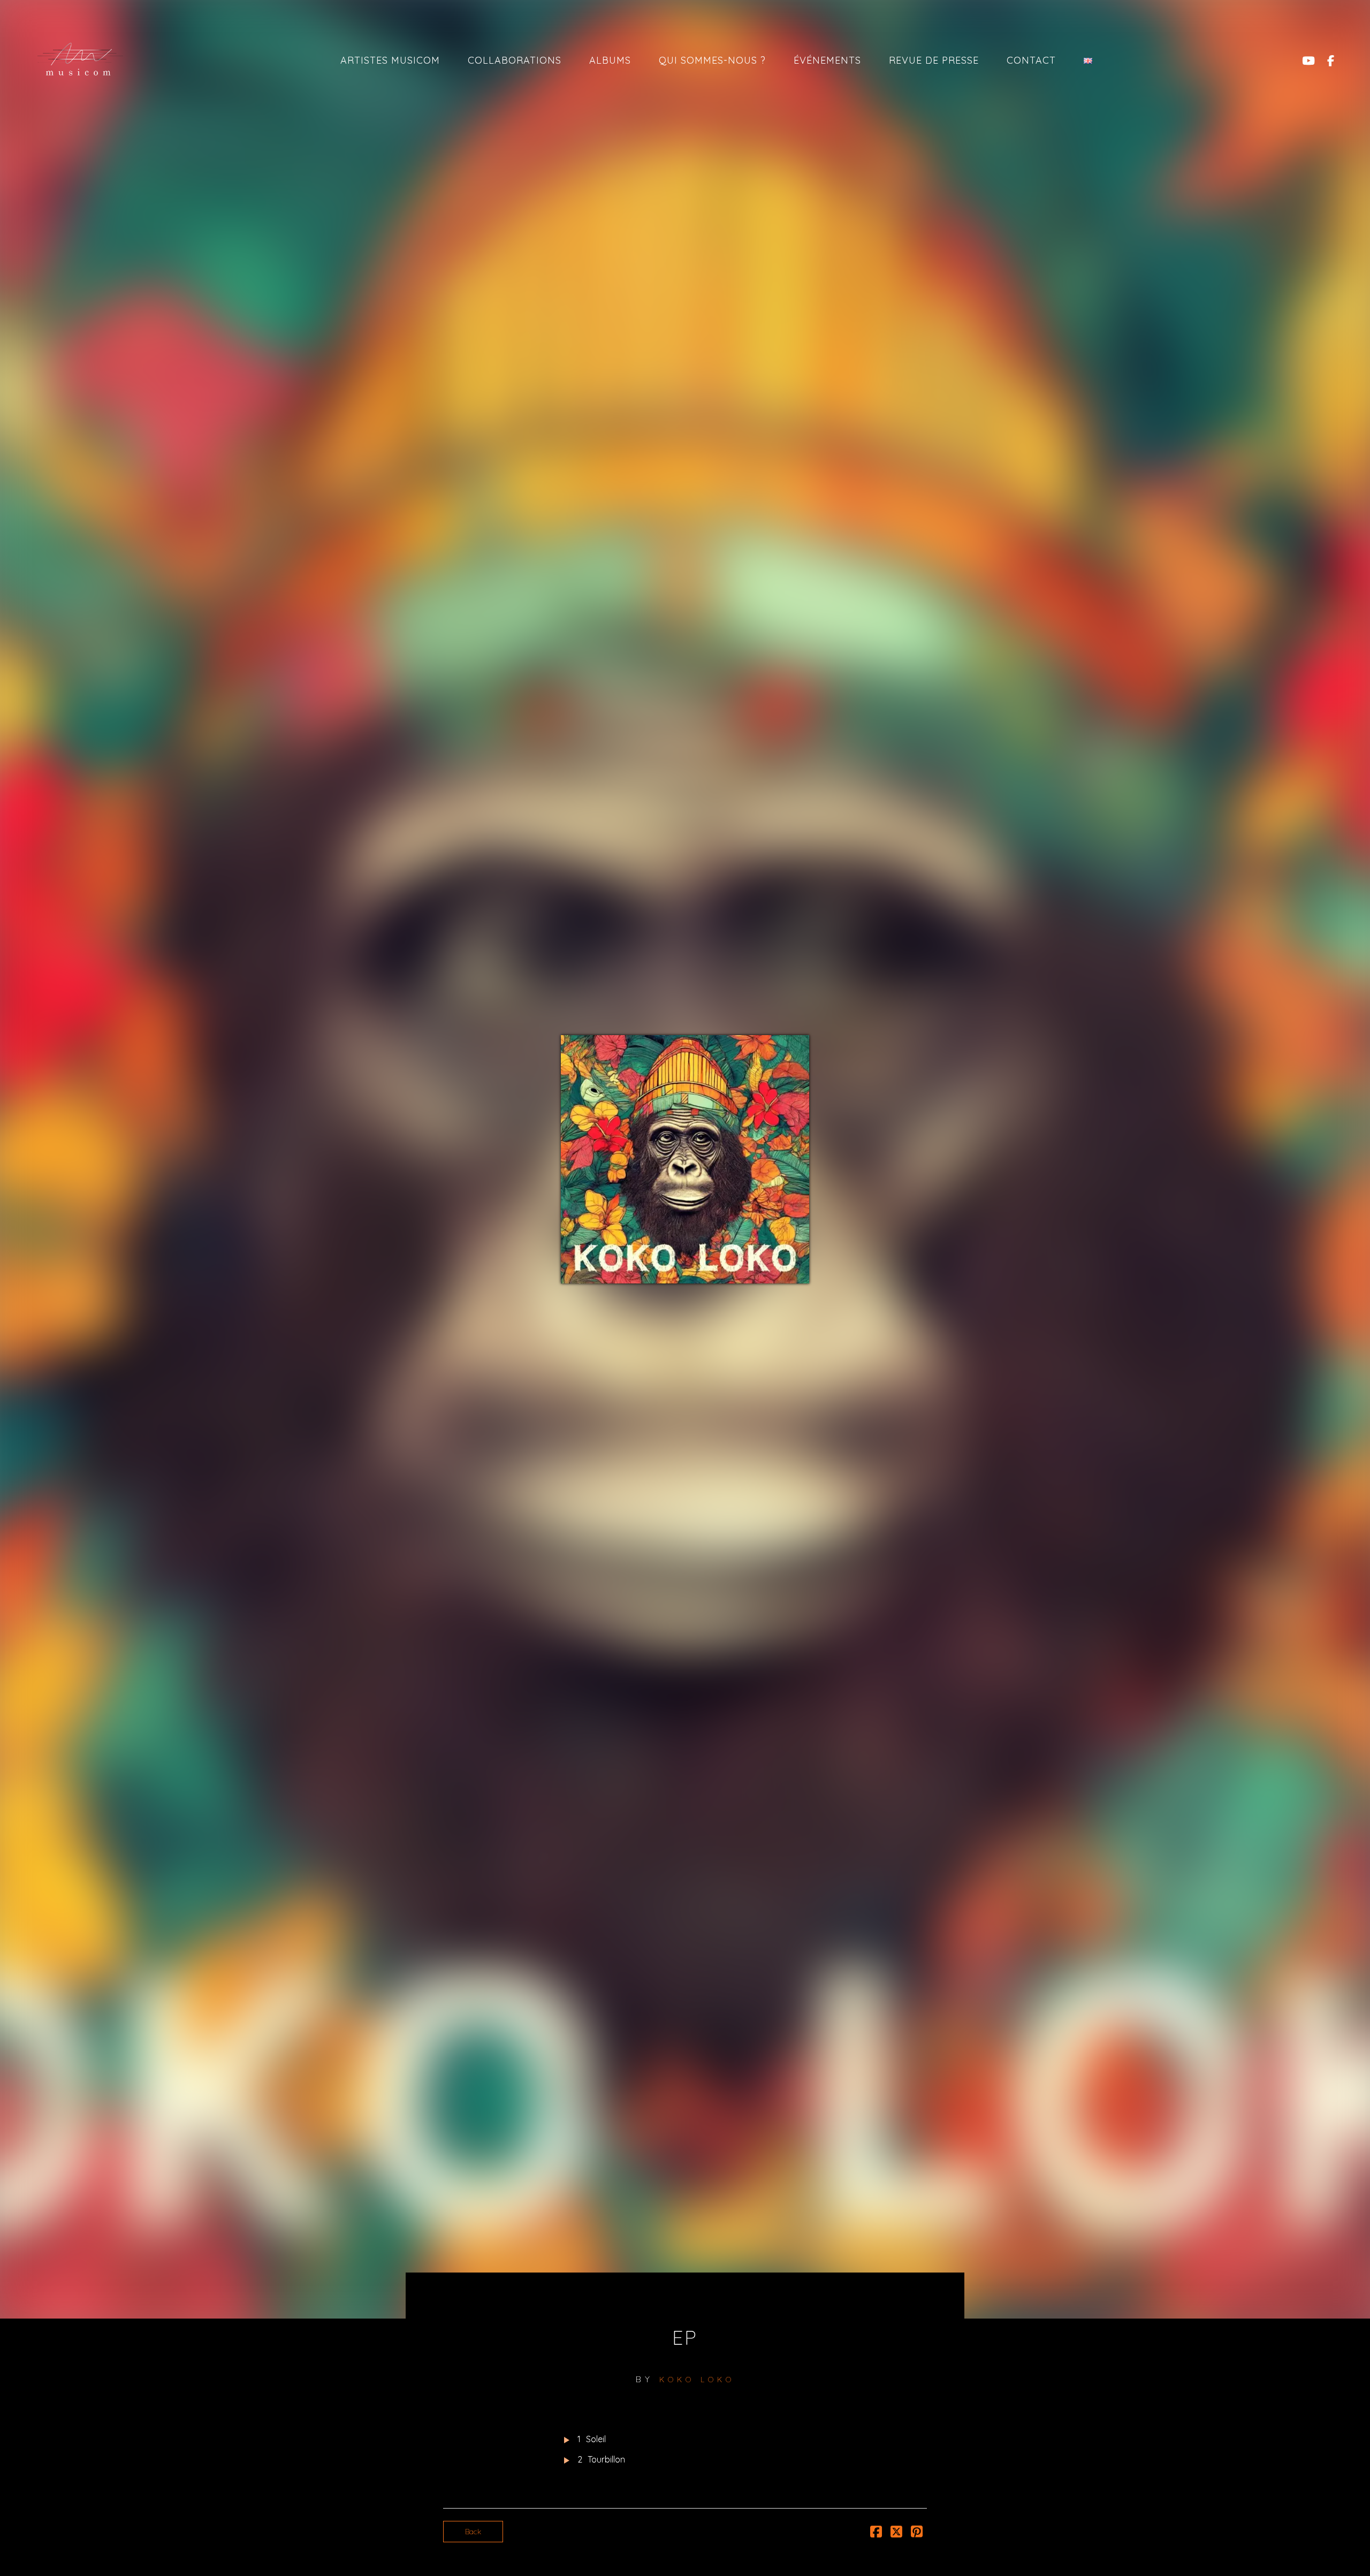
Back (473, 2532)
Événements (827, 60)
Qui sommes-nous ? (712, 60)
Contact (1031, 60)
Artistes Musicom (390, 60)
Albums (610, 60)
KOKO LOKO (697, 2380)
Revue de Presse (934, 60)
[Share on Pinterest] (917, 2534)
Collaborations (515, 60)
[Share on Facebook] (876, 2534)
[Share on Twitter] (896, 2534)
